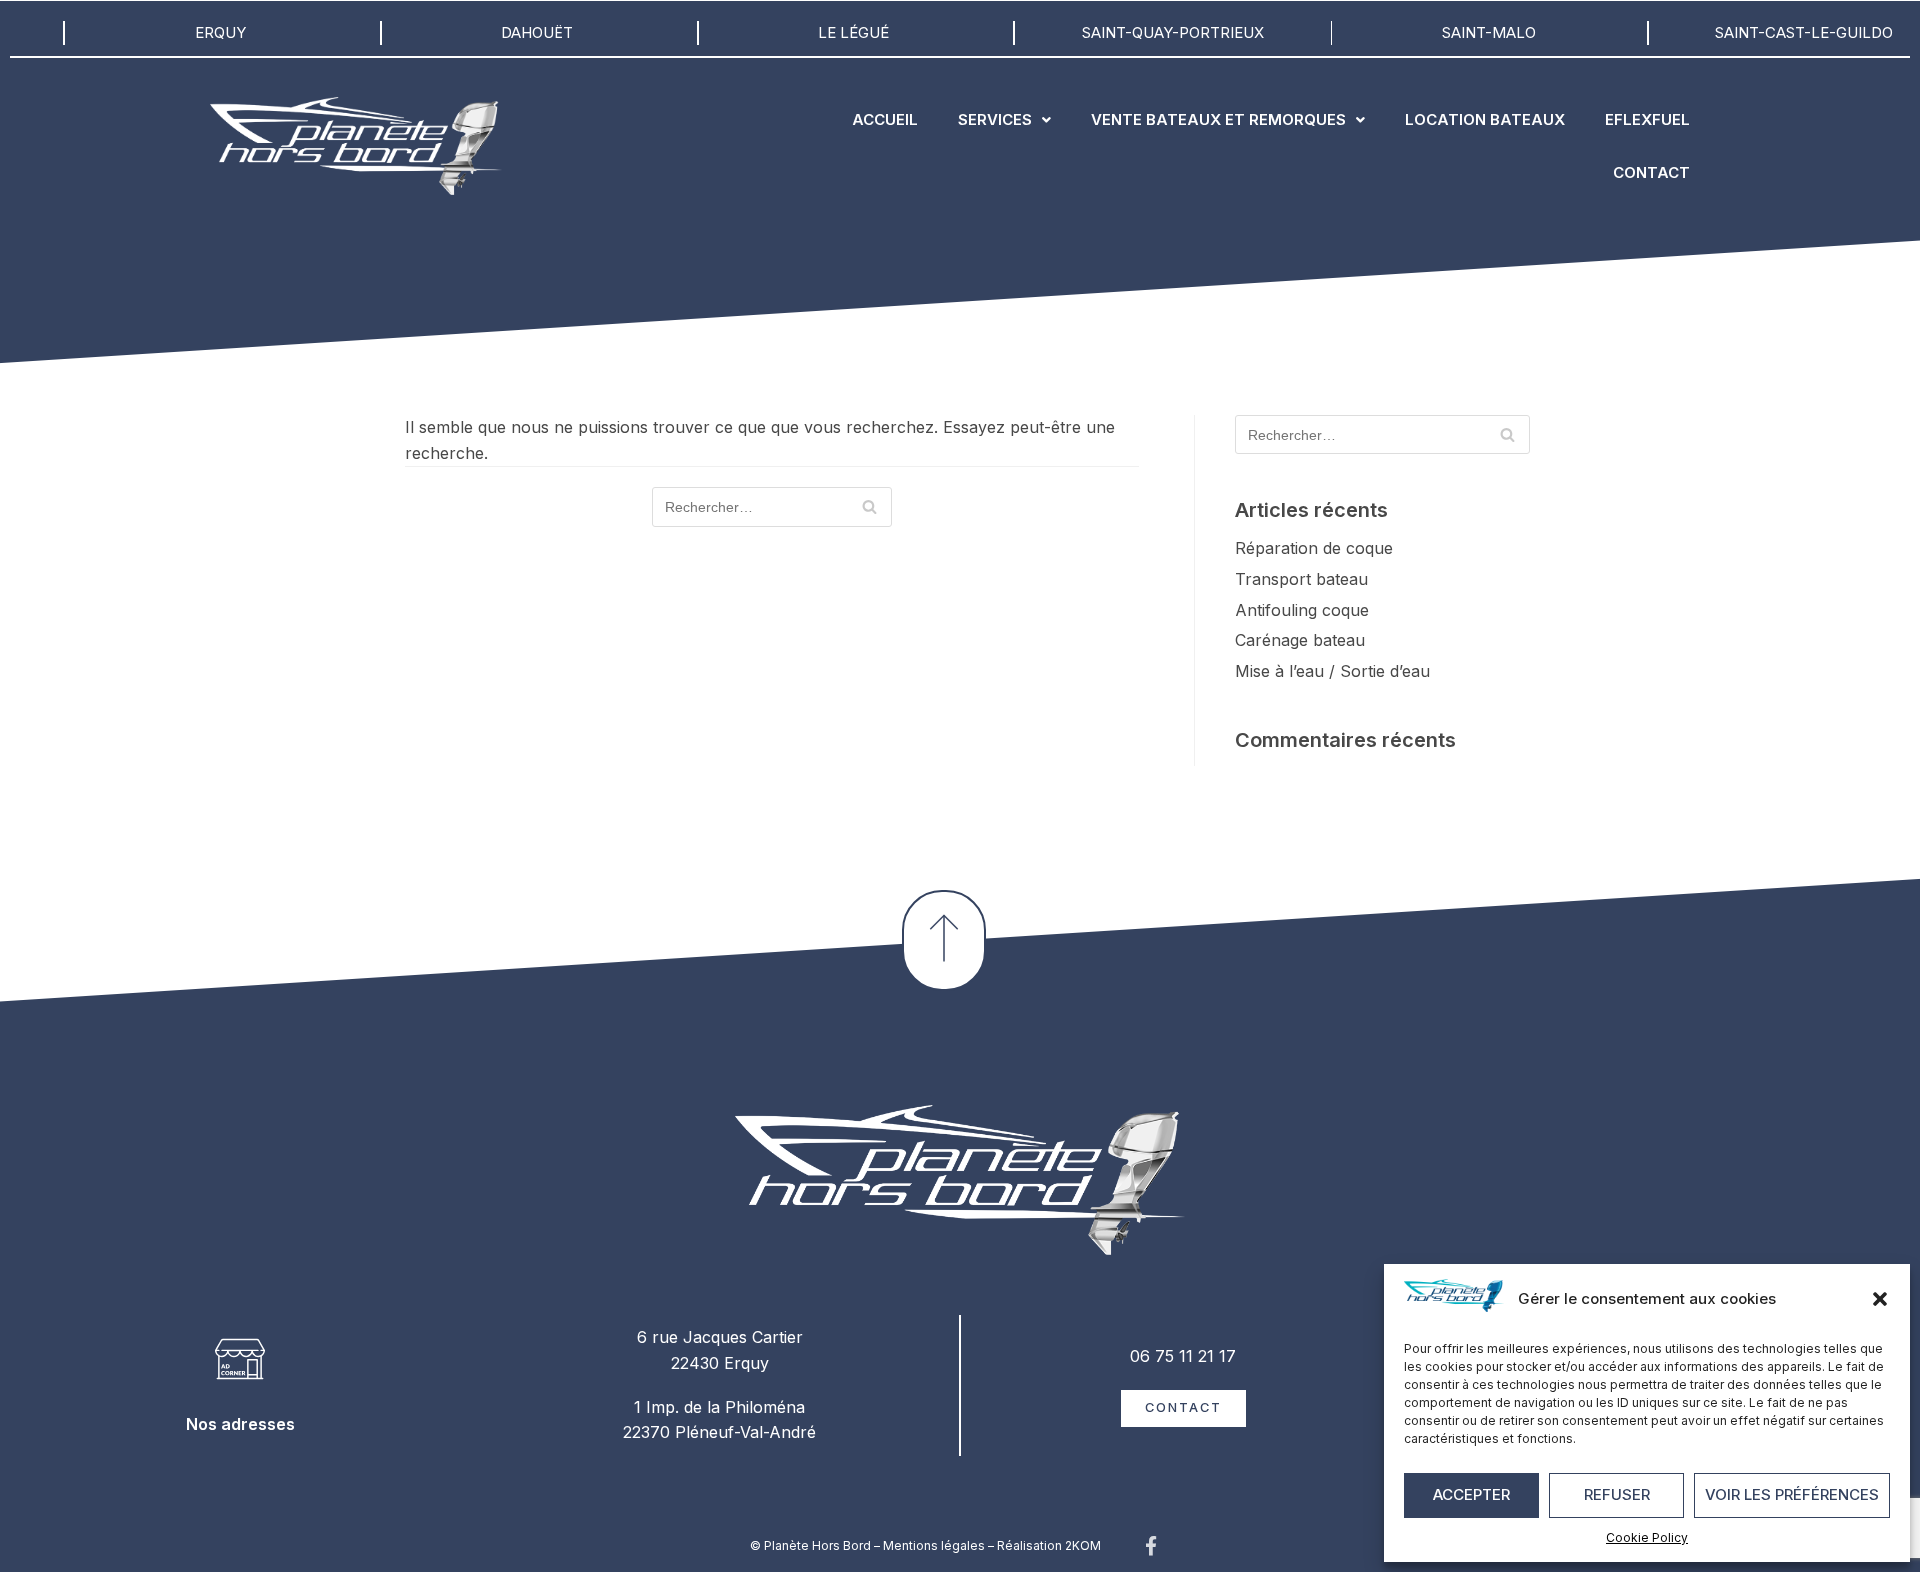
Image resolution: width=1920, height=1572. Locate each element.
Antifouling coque (1302, 610)
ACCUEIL (885, 119)
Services (995, 119)
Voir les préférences (1792, 1494)
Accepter (1471, 1494)
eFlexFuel (1647, 119)
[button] (1880, 1299)
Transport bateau (1301, 579)
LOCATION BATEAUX (1485, 119)
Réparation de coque (1314, 548)
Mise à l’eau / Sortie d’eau (1332, 671)
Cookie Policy (1647, 1537)
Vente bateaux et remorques (1218, 119)
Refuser (1617, 1494)
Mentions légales (934, 1545)
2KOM (1083, 1545)
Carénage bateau (1300, 640)
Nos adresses (240, 1424)
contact (1651, 172)
